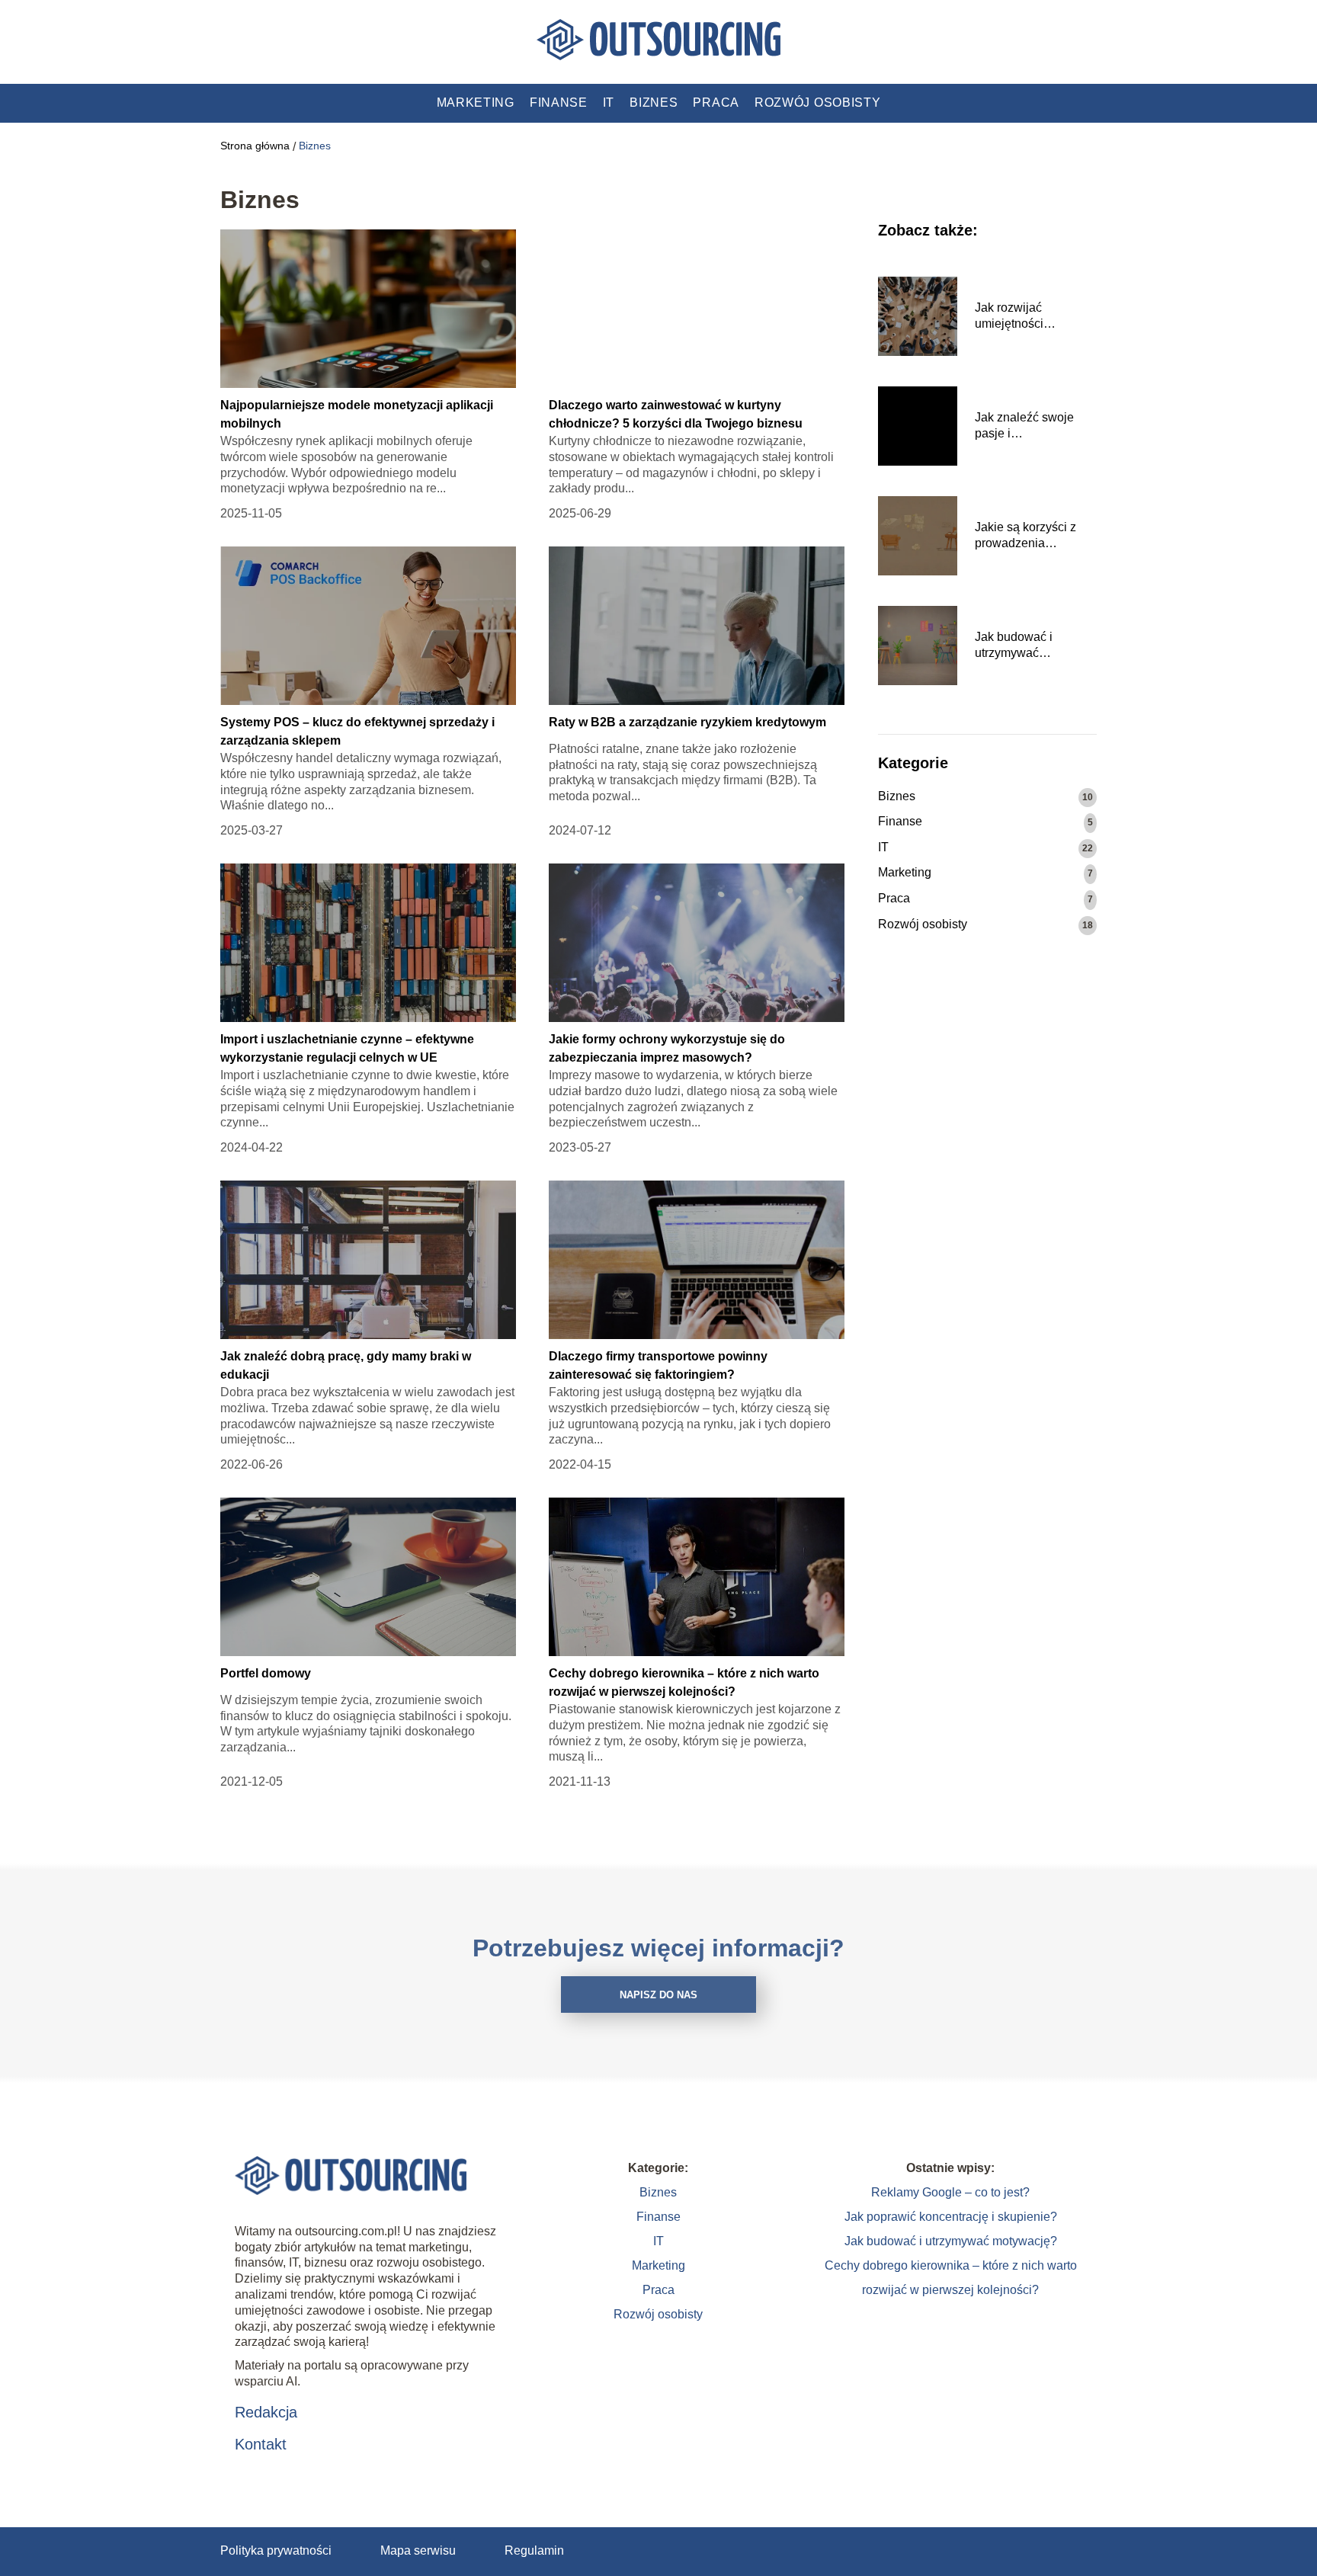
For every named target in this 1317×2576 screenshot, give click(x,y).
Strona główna (255, 146)
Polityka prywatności (276, 2550)
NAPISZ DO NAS (658, 1995)
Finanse (559, 103)
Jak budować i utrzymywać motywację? (1014, 646)
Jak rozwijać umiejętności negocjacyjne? (1014, 317)
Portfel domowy (266, 1673)
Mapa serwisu (418, 2550)
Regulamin (534, 2550)
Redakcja (266, 2412)
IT (609, 103)
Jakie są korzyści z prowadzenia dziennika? (1025, 536)
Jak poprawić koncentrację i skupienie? (951, 2217)
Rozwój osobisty (818, 103)
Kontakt (261, 2444)
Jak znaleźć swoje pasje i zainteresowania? (1024, 426)
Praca (716, 103)
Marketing (476, 103)
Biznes (654, 103)
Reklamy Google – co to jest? (950, 2192)
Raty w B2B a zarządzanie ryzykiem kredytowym (687, 722)
